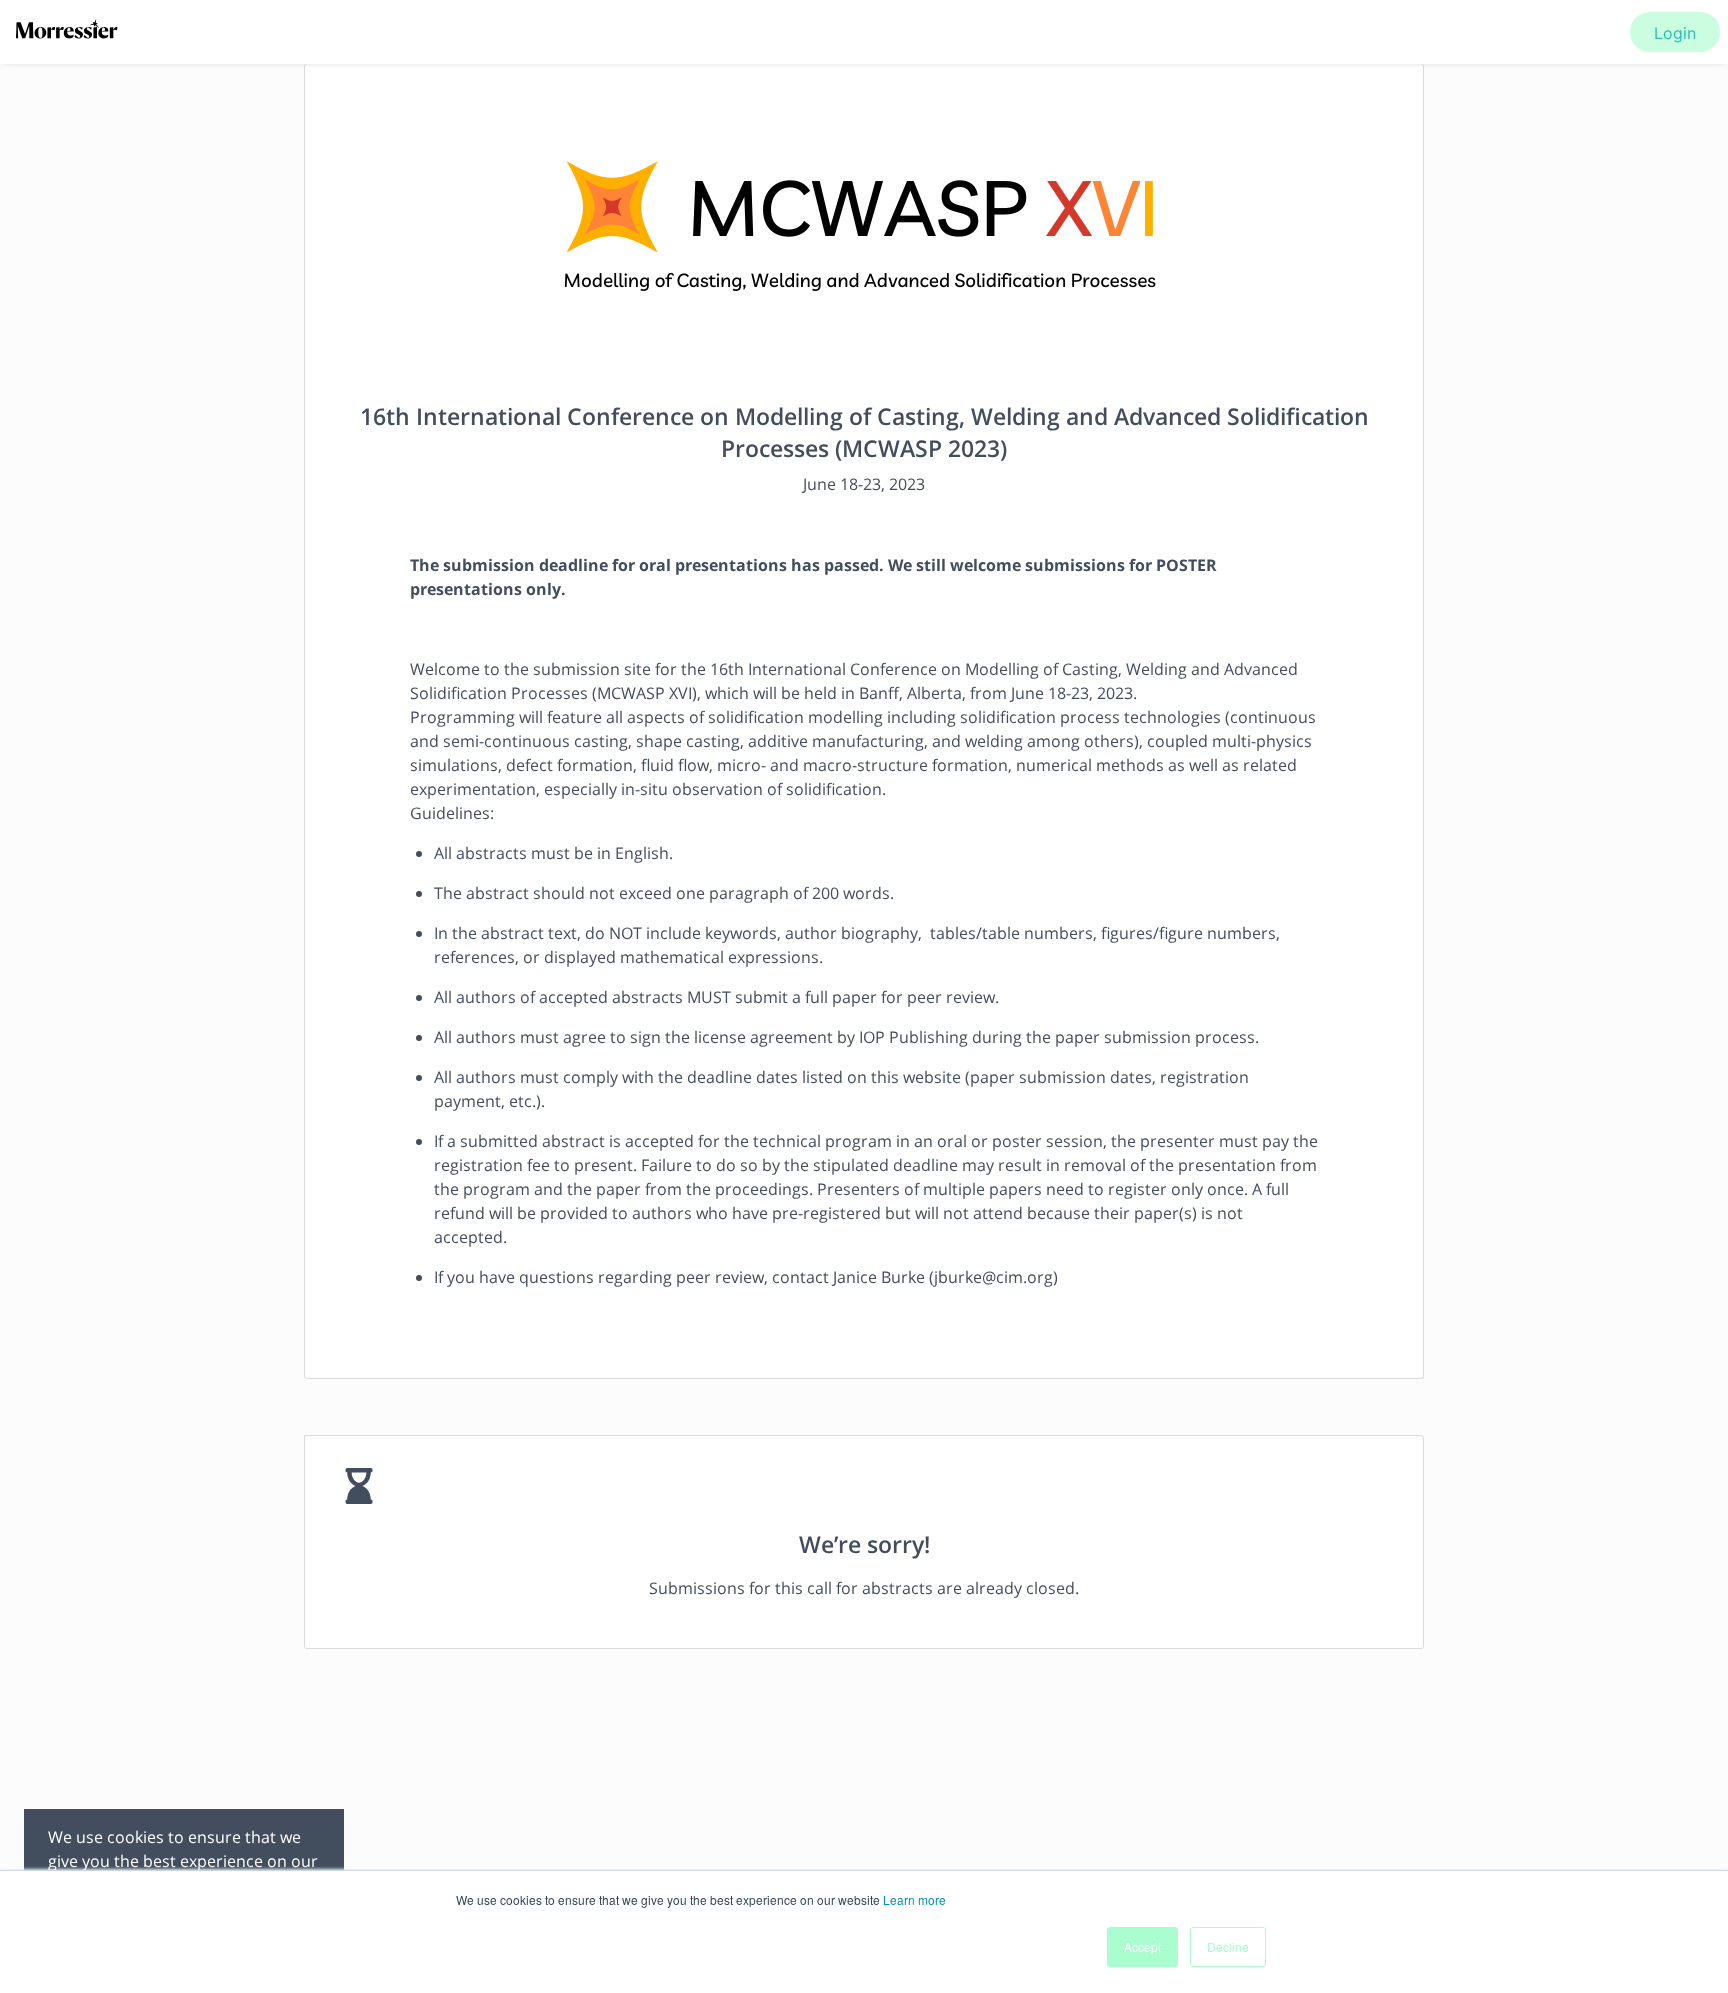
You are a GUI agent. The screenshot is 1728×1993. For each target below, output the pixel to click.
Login (1675, 33)
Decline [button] (1228, 1946)
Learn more (914, 1899)
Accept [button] (1142, 1946)
